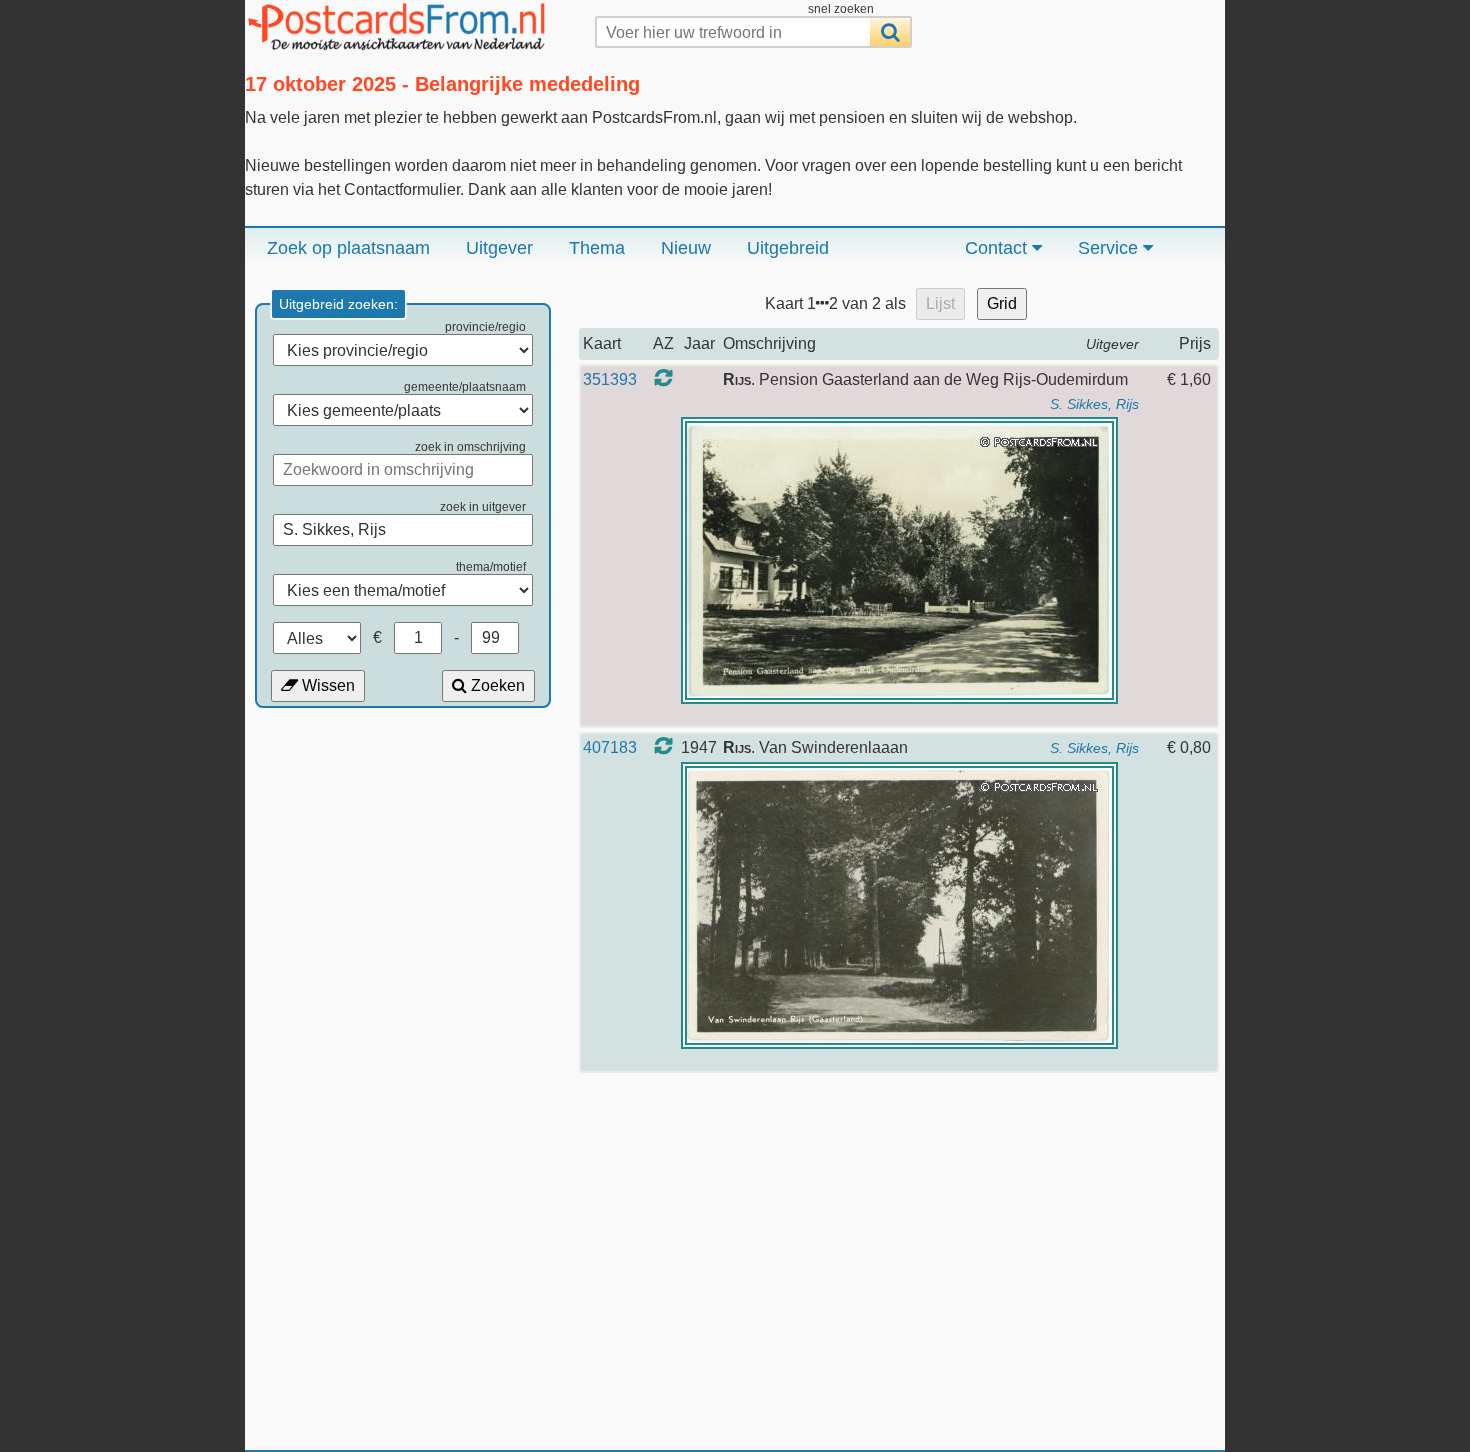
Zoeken (496, 685)
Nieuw (686, 248)
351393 (610, 379)
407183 (610, 747)
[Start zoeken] (890, 32)
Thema (597, 248)
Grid (1002, 303)
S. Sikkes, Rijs (1094, 404)
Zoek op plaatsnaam (348, 248)
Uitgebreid (788, 248)
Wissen (326, 685)
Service (1110, 248)
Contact (998, 248)
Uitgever (499, 248)
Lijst (940, 303)
